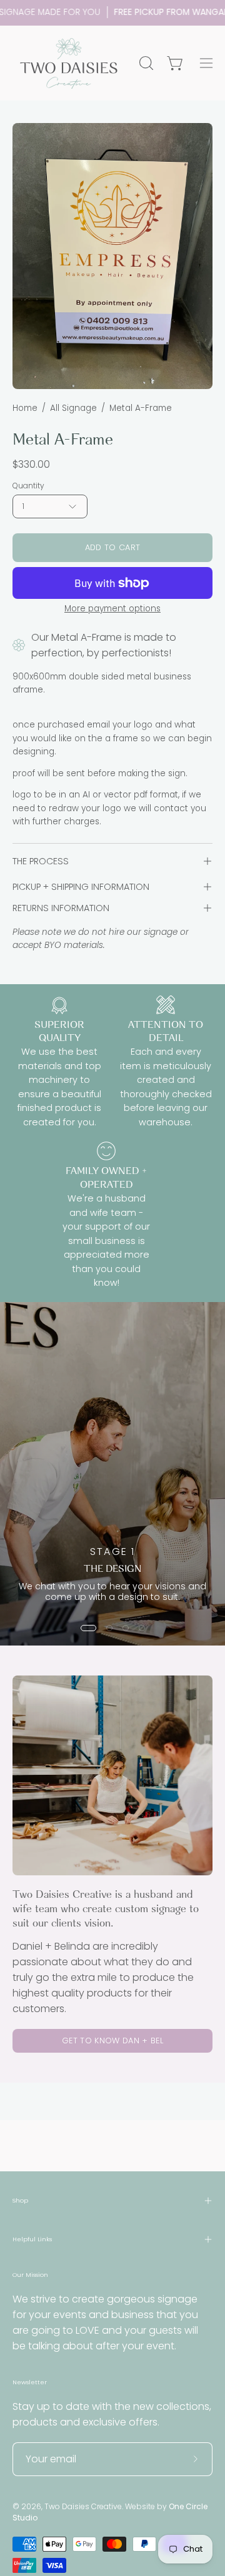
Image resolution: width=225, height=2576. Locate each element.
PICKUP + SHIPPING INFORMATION (81, 887)
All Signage (73, 408)
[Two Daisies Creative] (69, 63)
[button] (145, 63)
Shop (20, 2200)
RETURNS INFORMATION (61, 908)
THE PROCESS (41, 861)
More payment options (112, 609)
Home (25, 408)
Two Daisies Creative (83, 2506)
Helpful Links (32, 2239)
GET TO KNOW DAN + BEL (112, 2041)
